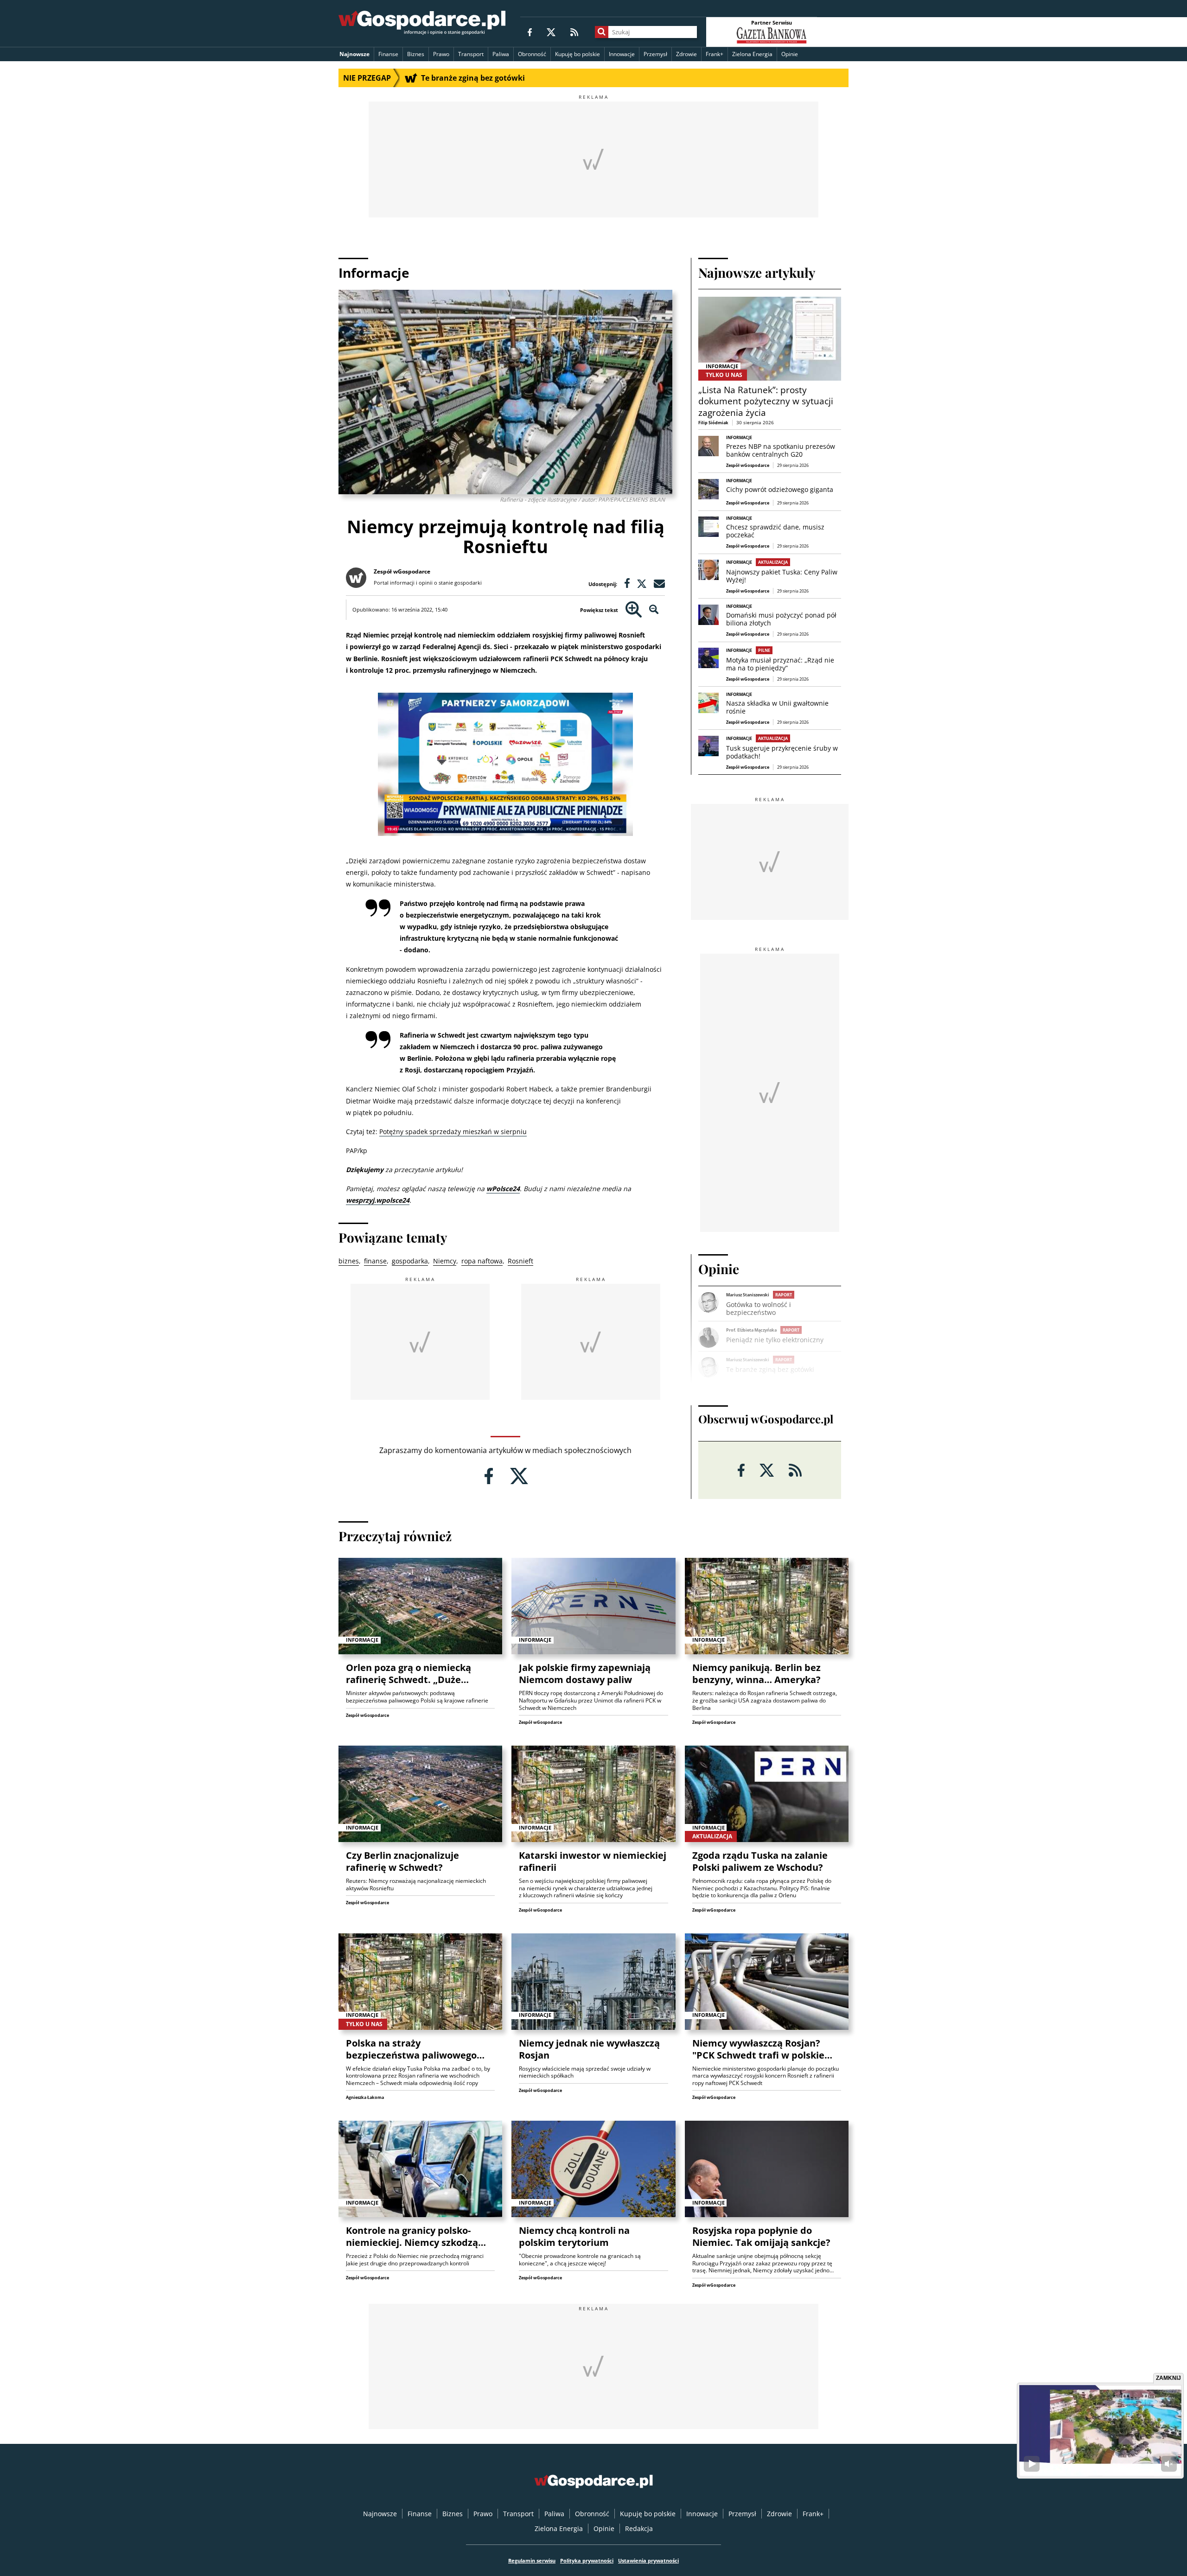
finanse (375, 1261)
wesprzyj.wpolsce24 (378, 1200)
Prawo (441, 54)
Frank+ (715, 54)
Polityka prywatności (587, 2560)
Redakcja (639, 2528)
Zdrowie (686, 54)
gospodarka (410, 1261)
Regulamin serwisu (532, 2560)
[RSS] (574, 32)
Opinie (790, 54)
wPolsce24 (503, 1189)
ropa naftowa (482, 1261)
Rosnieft (520, 1261)
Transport (471, 54)
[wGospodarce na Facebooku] (530, 32)
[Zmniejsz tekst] (654, 610)
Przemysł (655, 54)
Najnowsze (354, 54)
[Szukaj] (602, 32)
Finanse (388, 54)
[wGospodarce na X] (551, 32)
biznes (349, 1261)
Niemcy (445, 1261)
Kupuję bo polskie (578, 54)
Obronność (532, 54)
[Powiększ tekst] (634, 610)
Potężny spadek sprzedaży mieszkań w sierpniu (453, 1132)
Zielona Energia (752, 54)
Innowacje (622, 54)
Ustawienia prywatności (648, 2560)
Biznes (416, 54)
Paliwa (501, 54)
